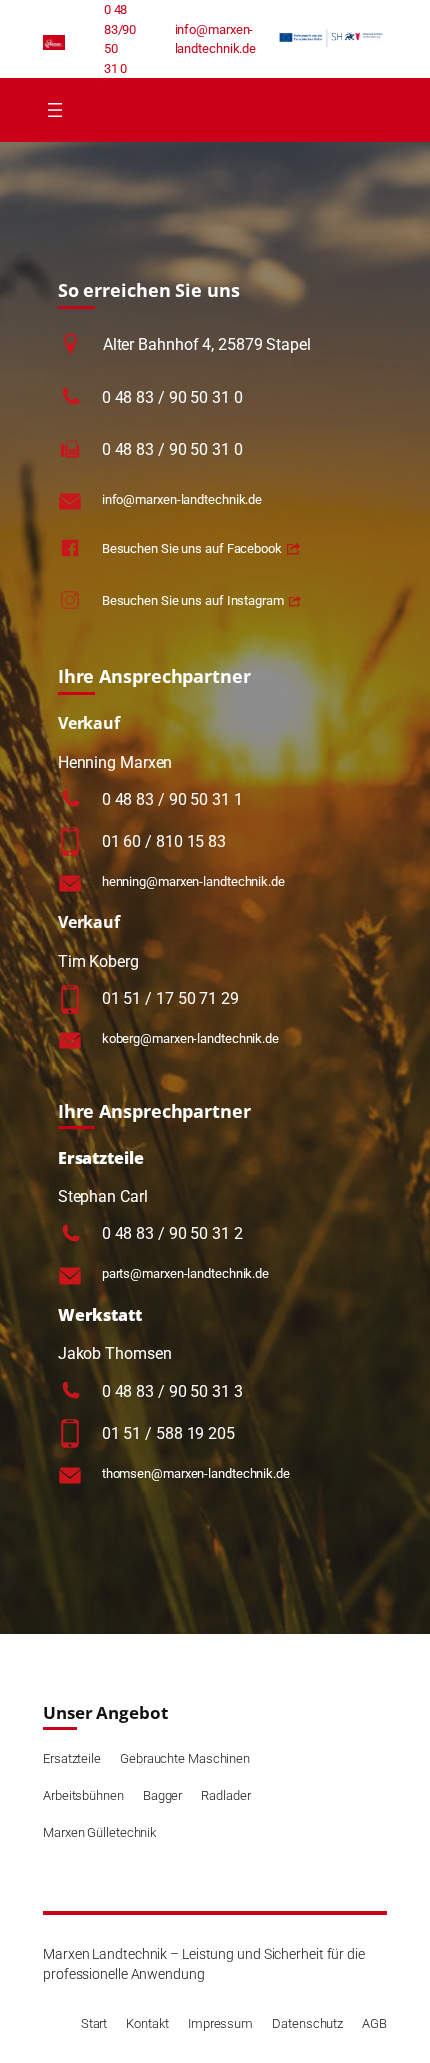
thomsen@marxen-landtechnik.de (196, 1473)
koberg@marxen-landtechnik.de (190, 1038)
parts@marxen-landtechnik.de (185, 1273)
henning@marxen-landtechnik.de (193, 881)
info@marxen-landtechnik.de (182, 499)
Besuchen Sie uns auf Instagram (193, 600)
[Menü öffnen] (55, 110)
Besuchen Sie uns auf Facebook (192, 548)
